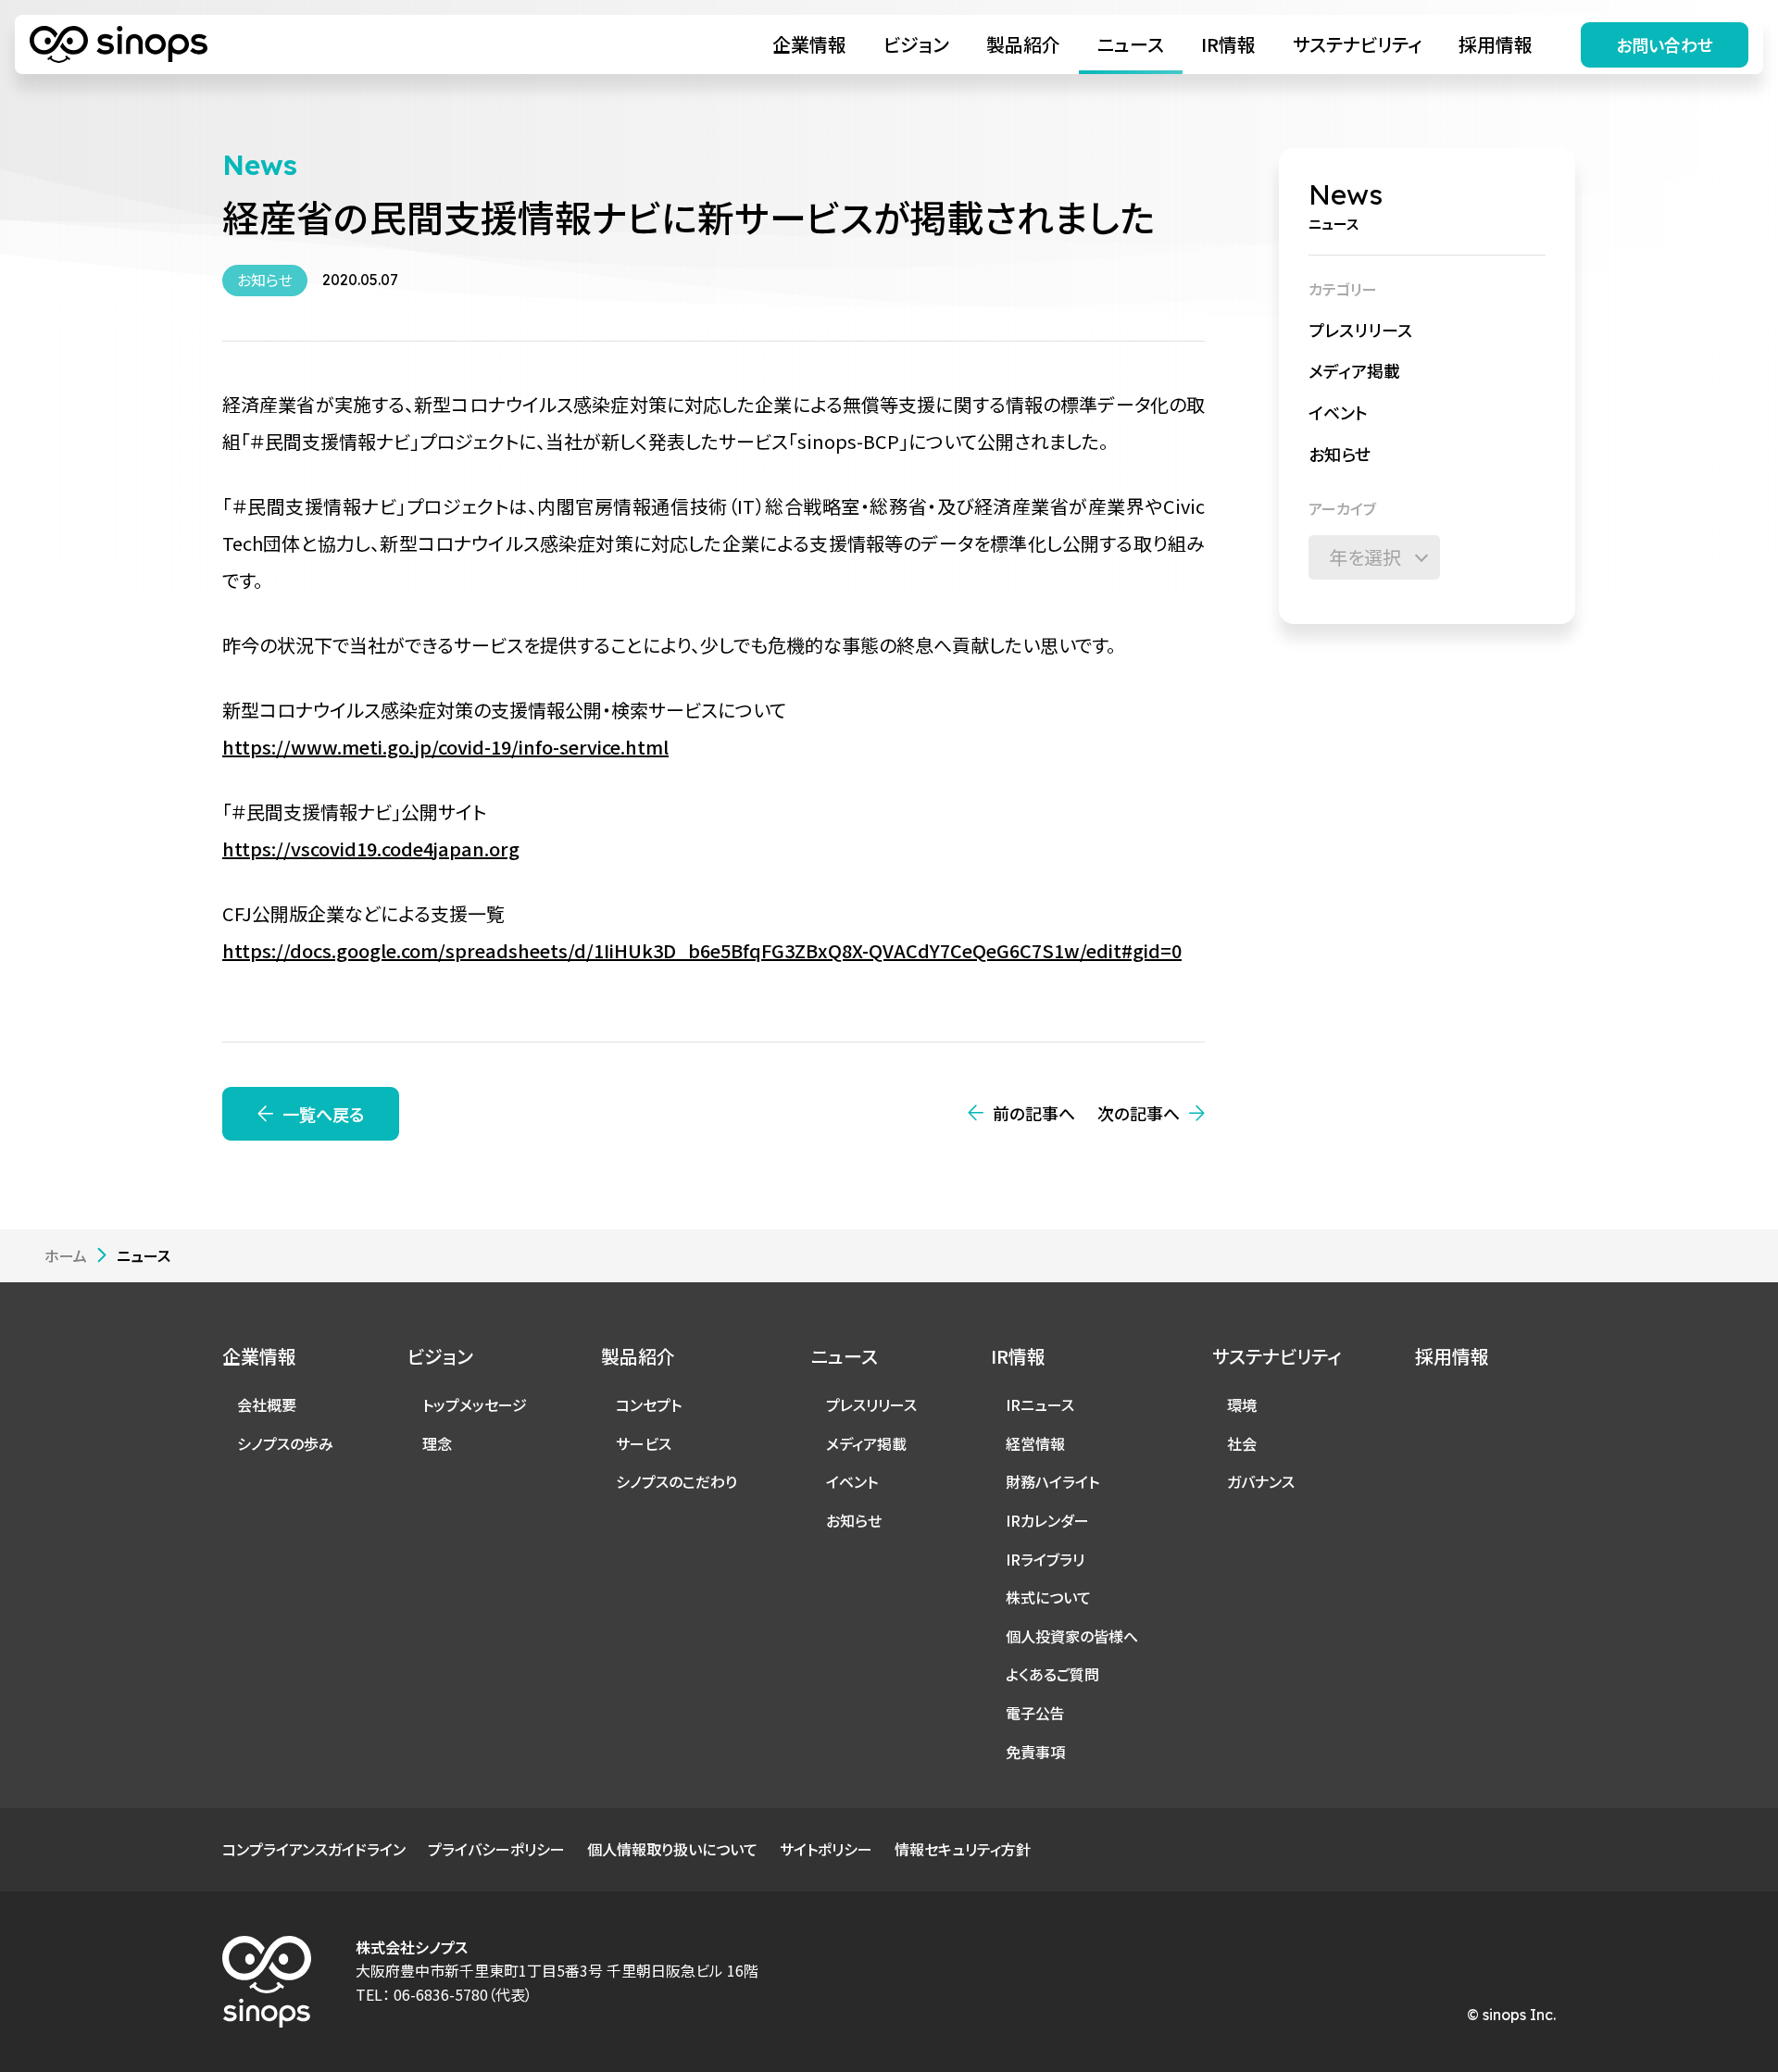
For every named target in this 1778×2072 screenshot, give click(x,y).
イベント (1338, 412)
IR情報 (1228, 44)
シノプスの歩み (285, 1443)
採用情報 (1496, 44)
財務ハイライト (1052, 1481)
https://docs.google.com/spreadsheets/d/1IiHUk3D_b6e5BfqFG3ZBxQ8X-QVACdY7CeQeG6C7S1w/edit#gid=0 (702, 950)
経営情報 (1035, 1443)
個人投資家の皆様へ (1072, 1636)
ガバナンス (1261, 1481)
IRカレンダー (1047, 1520)
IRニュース (1040, 1404)
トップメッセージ (475, 1404)
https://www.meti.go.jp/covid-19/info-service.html (445, 747)
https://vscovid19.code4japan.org (371, 849)
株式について (1048, 1597)
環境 (1242, 1404)
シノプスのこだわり (676, 1481)
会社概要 (267, 1404)
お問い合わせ (1665, 44)
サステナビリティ (1357, 44)
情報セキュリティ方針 (963, 1849)
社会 (1242, 1443)
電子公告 (1035, 1713)
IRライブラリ (1045, 1559)
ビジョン (916, 44)
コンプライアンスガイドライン (314, 1849)
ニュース (1131, 44)
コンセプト (649, 1404)
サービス (644, 1443)
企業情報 (809, 44)
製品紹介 (1023, 44)
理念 (437, 1443)
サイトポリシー (826, 1849)
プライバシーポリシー (496, 1849)
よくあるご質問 (1052, 1674)
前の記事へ (1034, 1113)
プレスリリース (1360, 330)
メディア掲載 (1354, 370)
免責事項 (1035, 1752)
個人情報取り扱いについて (672, 1849)
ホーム (66, 1255)
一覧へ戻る (323, 1114)
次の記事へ (1139, 1113)
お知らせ (1340, 454)
